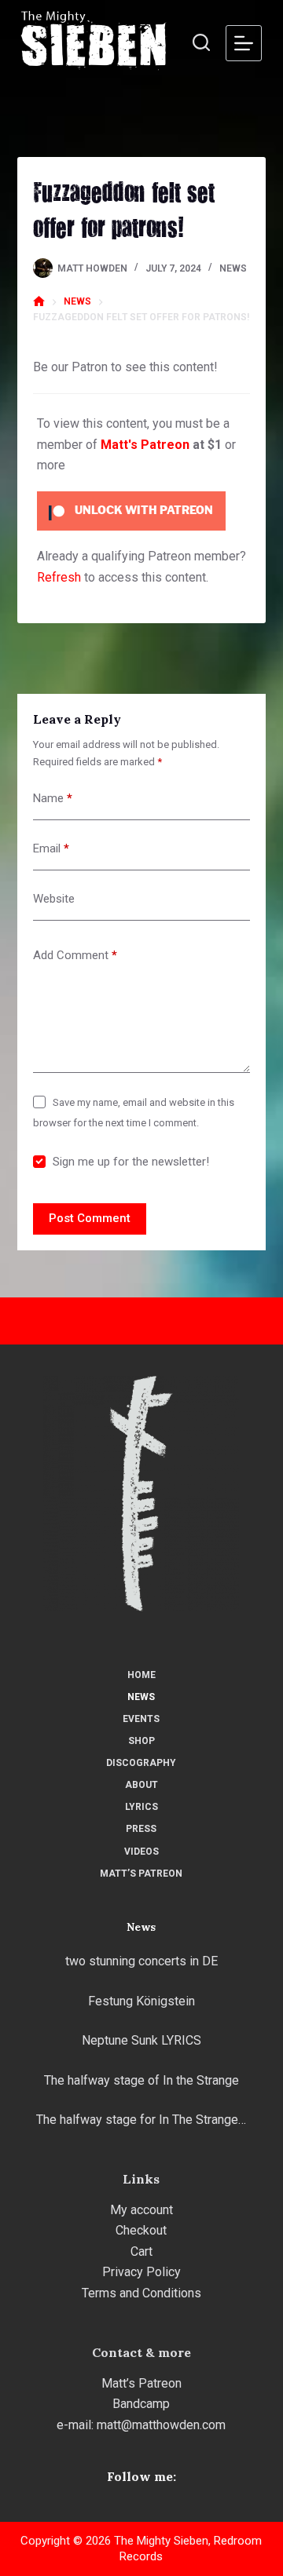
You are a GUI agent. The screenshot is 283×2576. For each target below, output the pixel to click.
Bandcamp (141, 2404)
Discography (141, 1763)
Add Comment (75, 955)
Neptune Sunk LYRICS (141, 2040)
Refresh (59, 577)
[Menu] (244, 43)
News (233, 268)
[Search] (201, 42)
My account (141, 2210)
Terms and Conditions (141, 2293)
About (141, 1785)
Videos (141, 1852)
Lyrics (141, 1807)
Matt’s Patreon (141, 1874)
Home (141, 1675)
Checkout (141, 2230)
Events (141, 1719)
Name (53, 798)
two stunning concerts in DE (141, 1961)
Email (51, 848)
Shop (141, 1741)
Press (141, 1829)
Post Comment (90, 1218)
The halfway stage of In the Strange (141, 2080)
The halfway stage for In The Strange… (141, 2120)
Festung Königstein (141, 2001)
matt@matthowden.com (161, 2425)
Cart (141, 2251)
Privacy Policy (141, 2272)
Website (54, 899)
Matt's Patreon (145, 445)
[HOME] (39, 302)
